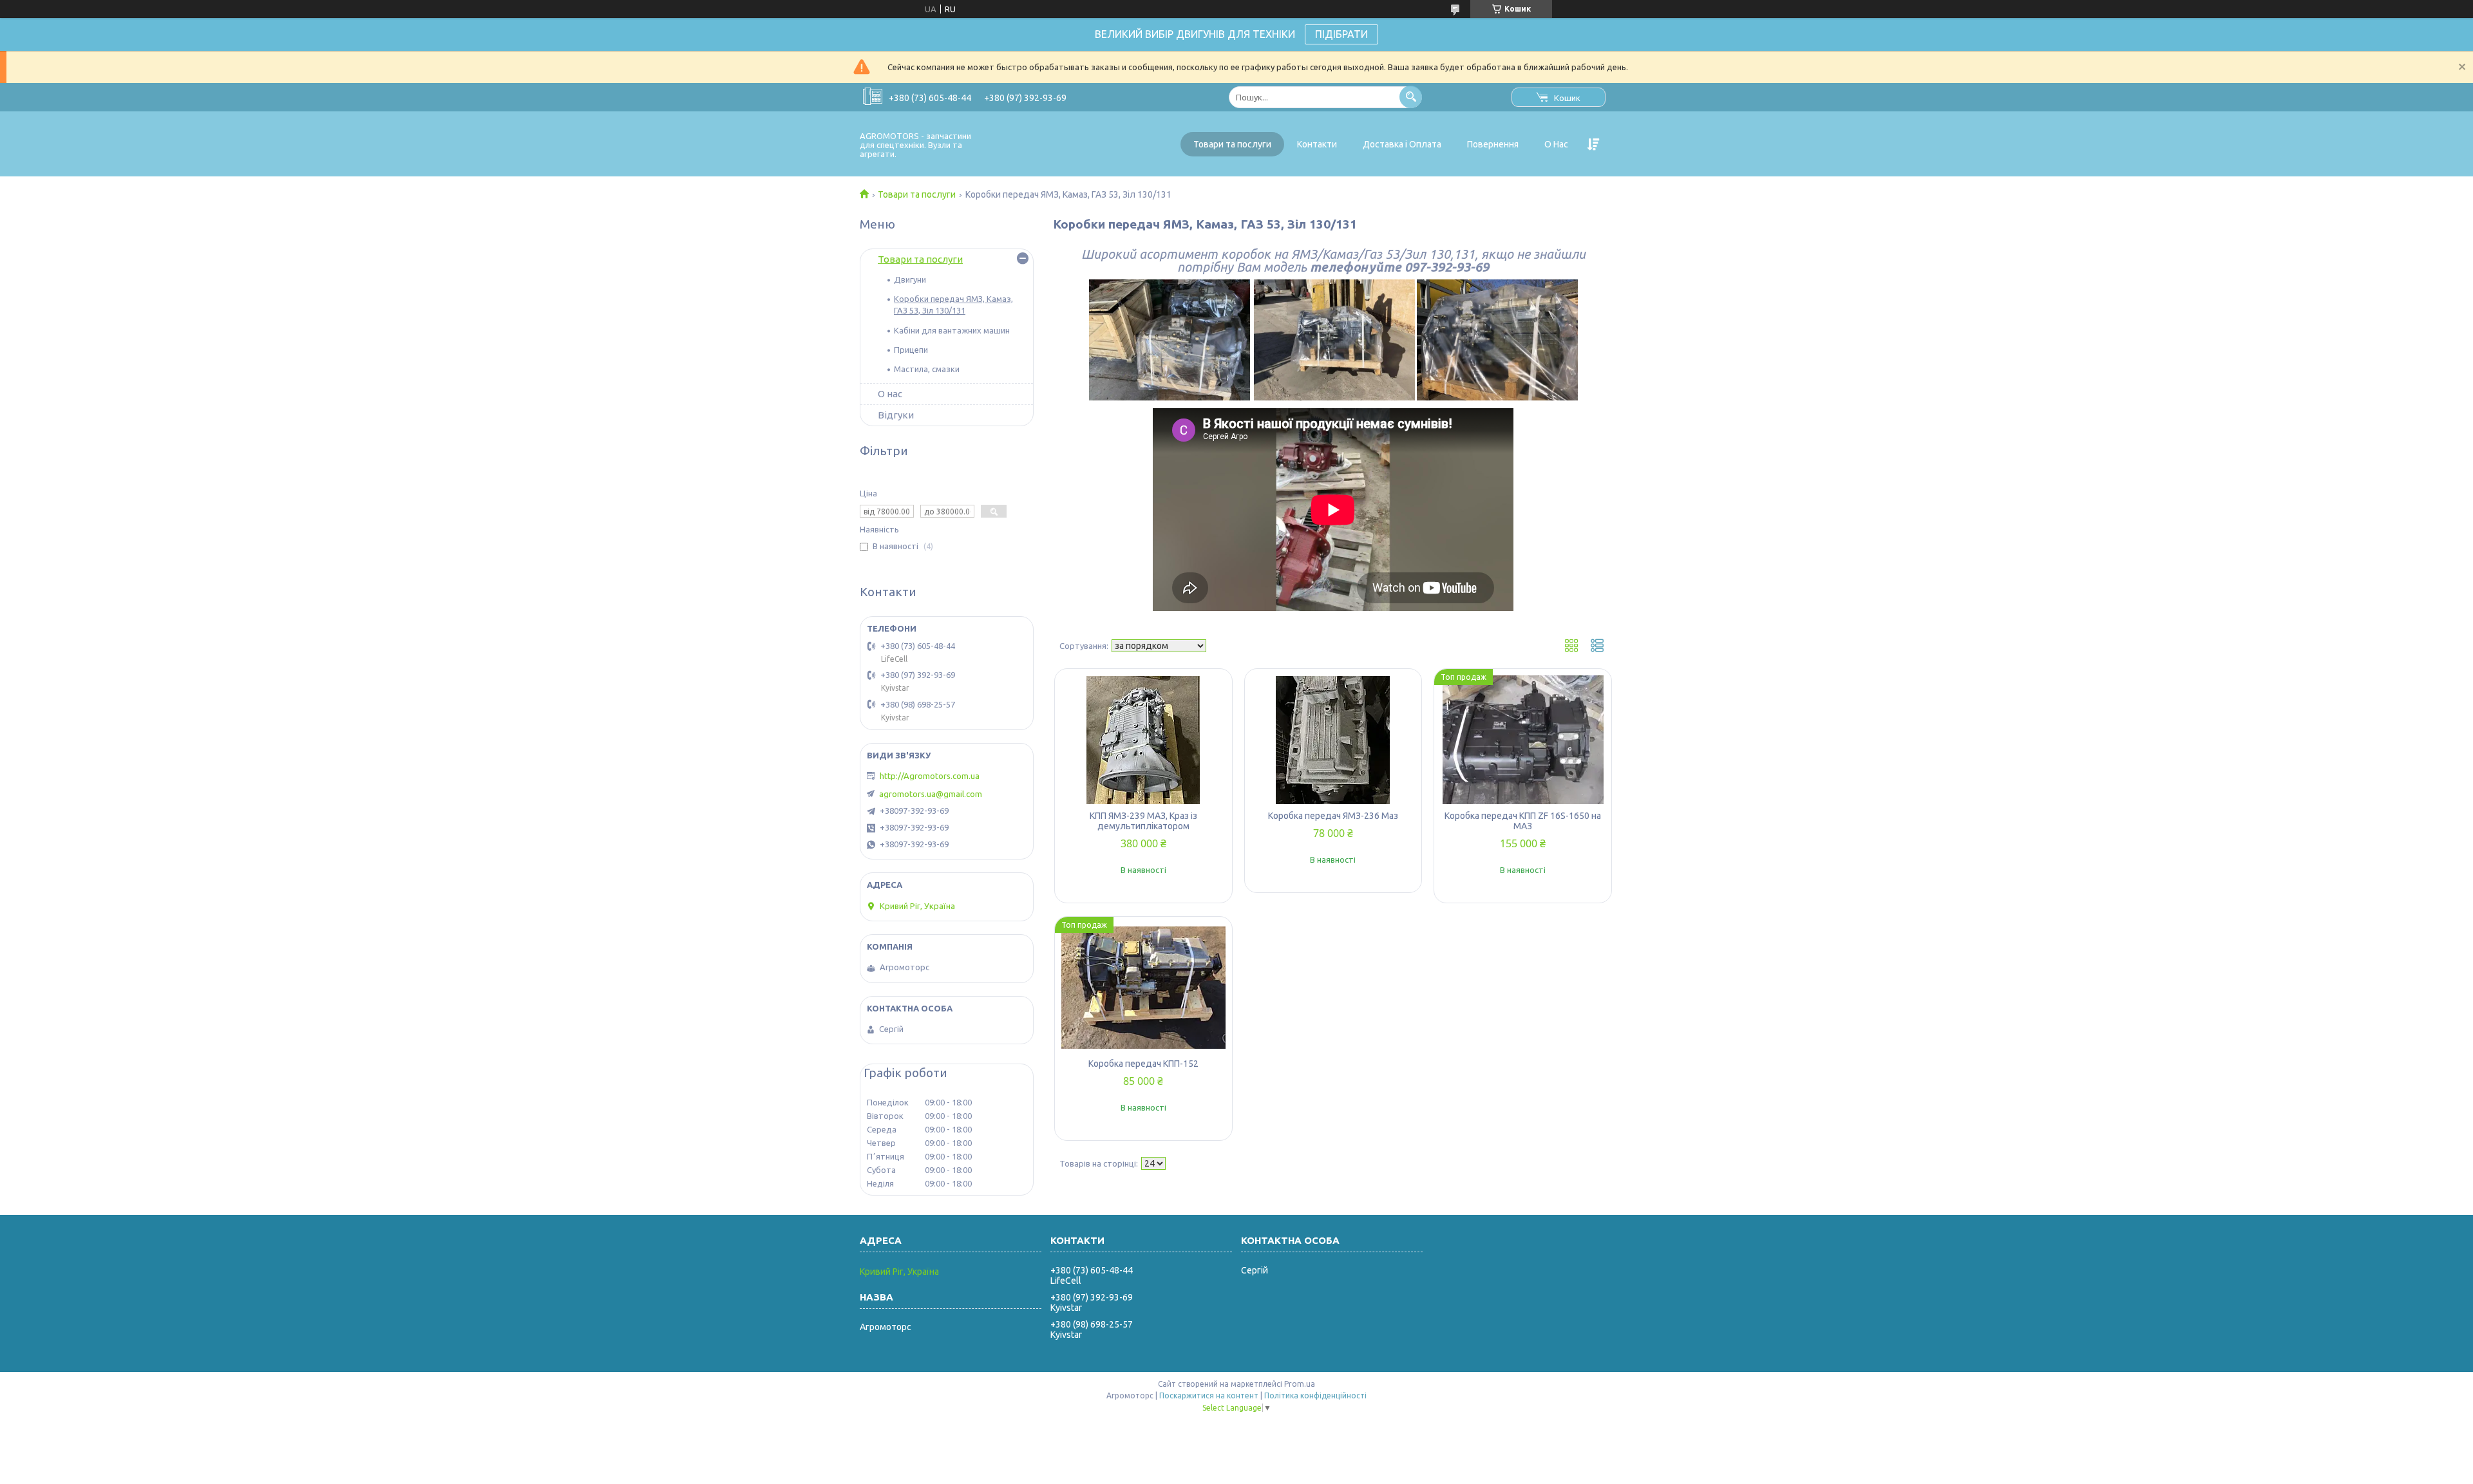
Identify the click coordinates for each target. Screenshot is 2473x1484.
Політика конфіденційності (1315, 1395)
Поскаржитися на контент (1209, 1395)
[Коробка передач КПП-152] (1143, 988)
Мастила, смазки (927, 369)
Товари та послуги (1232, 144)
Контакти (1317, 144)
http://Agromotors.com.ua (930, 776)
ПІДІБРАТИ (1341, 34)
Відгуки (896, 415)
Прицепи (911, 350)
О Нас (1556, 144)
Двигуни (910, 279)
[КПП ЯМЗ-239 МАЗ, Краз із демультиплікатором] (1143, 740)
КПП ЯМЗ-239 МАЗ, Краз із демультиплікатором (1143, 821)
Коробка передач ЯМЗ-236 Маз (1333, 816)
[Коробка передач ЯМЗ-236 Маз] (1333, 740)
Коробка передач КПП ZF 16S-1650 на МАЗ (1523, 821)
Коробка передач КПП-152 (1143, 1064)
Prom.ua (1300, 1384)
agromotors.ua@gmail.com (931, 794)
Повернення (1493, 144)
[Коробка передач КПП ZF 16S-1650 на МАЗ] (1523, 740)
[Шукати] (1411, 97)
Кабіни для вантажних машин (952, 330)
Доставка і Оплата (1402, 144)
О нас (890, 394)
